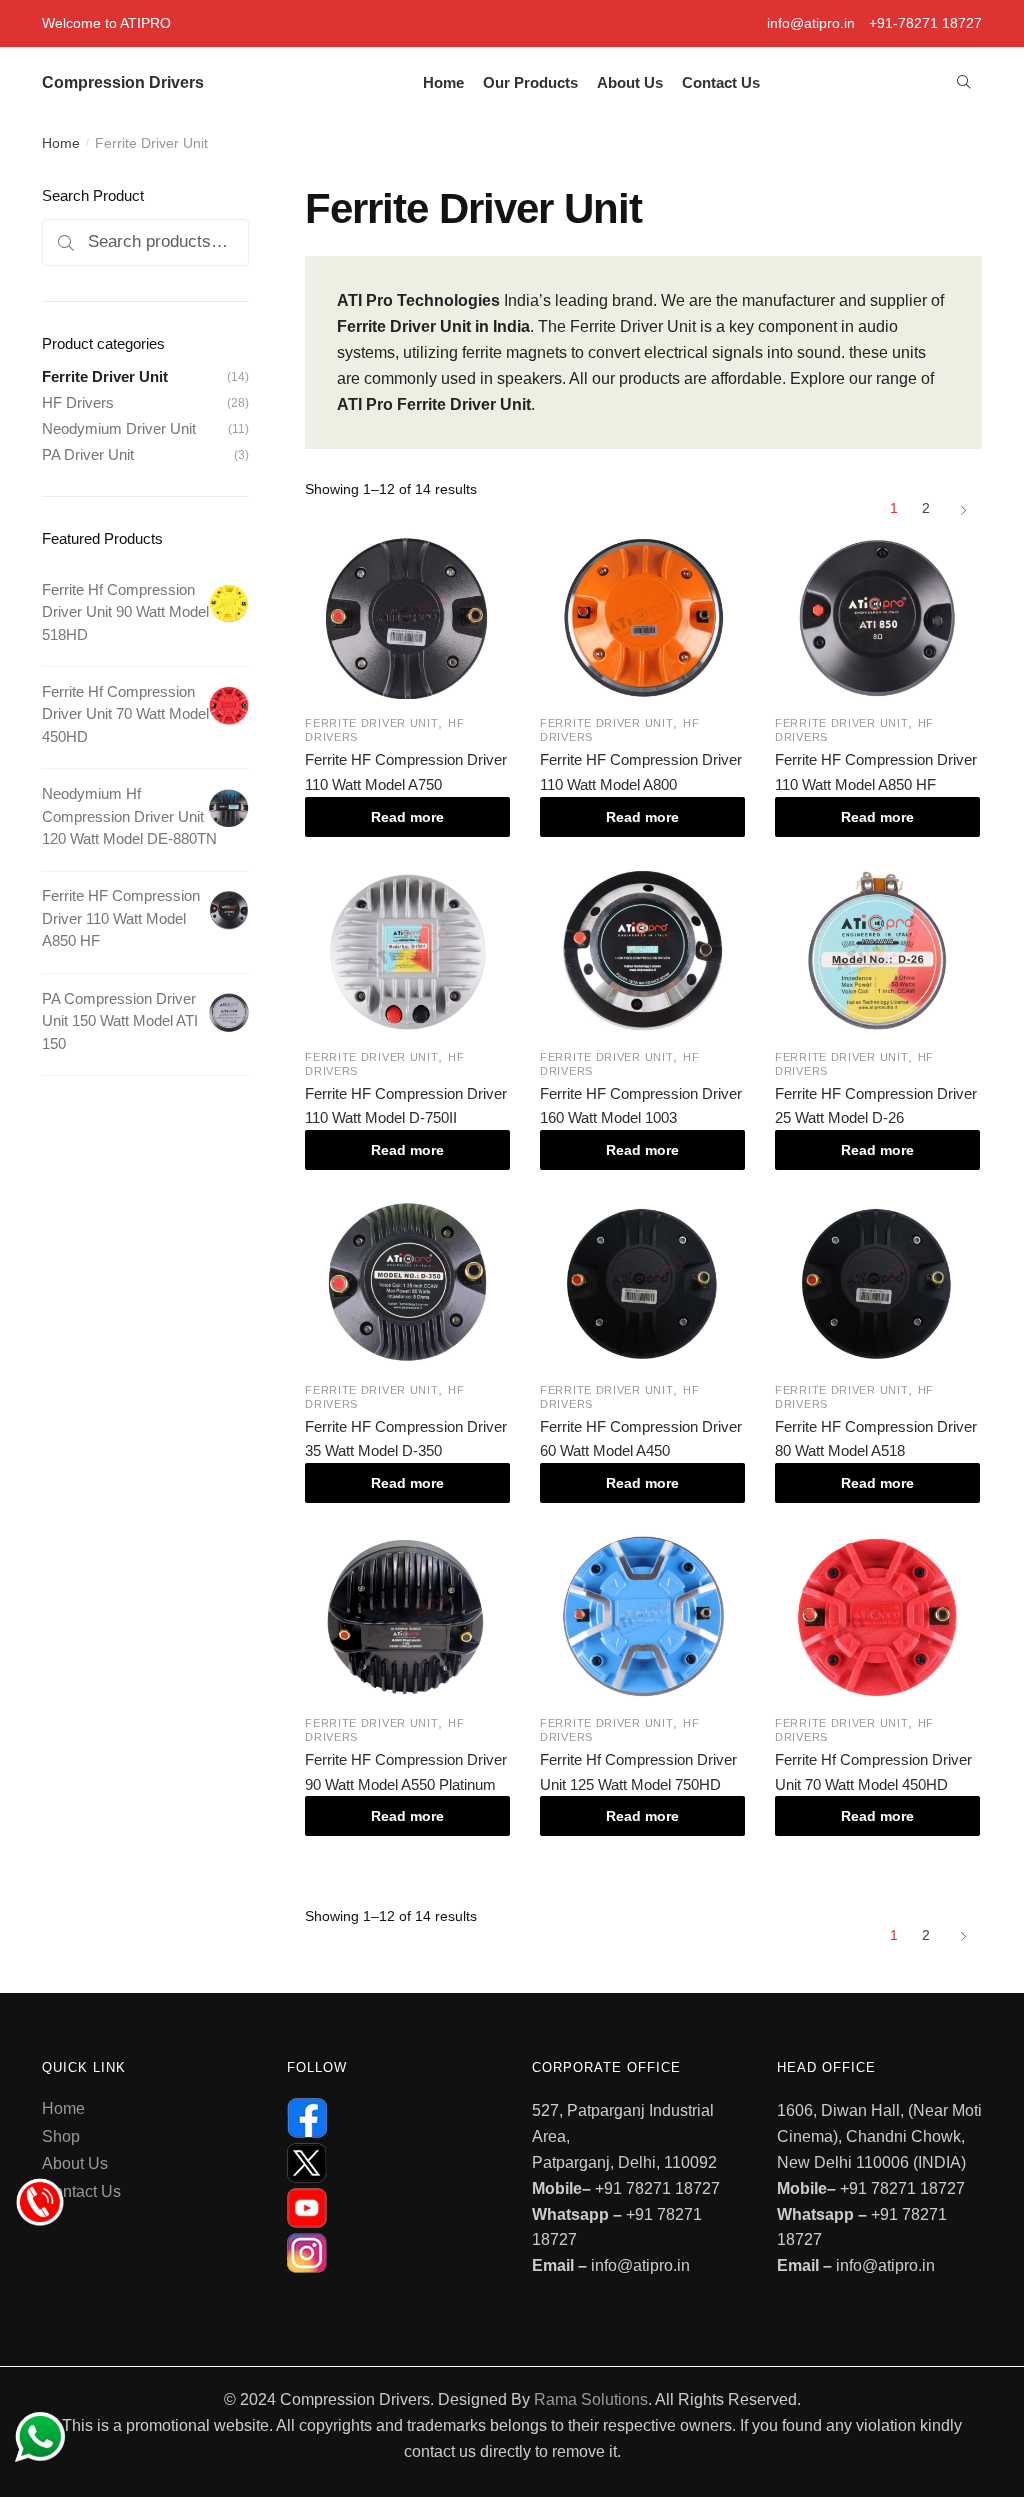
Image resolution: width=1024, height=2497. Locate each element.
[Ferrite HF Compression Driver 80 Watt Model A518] (877, 1283)
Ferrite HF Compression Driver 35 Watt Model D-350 (406, 1438)
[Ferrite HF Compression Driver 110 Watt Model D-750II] (407, 950)
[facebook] (389, 2118)
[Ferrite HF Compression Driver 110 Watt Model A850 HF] (877, 617)
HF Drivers (78, 402)
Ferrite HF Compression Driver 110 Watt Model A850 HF (876, 771)
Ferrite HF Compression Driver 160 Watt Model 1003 (641, 1105)
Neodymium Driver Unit (119, 428)
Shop (61, 2136)
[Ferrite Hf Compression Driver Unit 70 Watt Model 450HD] (877, 1617)
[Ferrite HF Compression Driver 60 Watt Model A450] (642, 1283)
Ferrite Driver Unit (371, 723)
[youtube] (389, 2208)
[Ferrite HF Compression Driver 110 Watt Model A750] (407, 617)
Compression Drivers (123, 82)
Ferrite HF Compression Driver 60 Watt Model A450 (641, 1438)
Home (61, 143)
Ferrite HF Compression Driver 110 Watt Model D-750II (406, 1105)
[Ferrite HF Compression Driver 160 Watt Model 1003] (642, 950)
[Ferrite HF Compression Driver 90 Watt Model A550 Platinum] (407, 1617)
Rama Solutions (591, 2399)
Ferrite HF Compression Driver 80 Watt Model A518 (876, 1438)
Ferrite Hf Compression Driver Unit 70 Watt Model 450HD (873, 1771)
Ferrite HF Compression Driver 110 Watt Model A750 (406, 771)
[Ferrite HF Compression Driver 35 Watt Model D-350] (407, 1283)
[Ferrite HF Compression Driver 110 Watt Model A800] (642, 617)
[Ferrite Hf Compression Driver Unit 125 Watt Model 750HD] (642, 1617)
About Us (75, 2163)
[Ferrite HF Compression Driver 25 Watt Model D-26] (877, 950)
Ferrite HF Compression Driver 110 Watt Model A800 (641, 771)
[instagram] (389, 2253)
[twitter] (389, 2163)
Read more (407, 817)
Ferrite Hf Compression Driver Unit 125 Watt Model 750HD (638, 1771)
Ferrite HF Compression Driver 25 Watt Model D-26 (876, 1105)
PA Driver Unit (88, 454)
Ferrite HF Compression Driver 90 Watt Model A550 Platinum (406, 1771)
